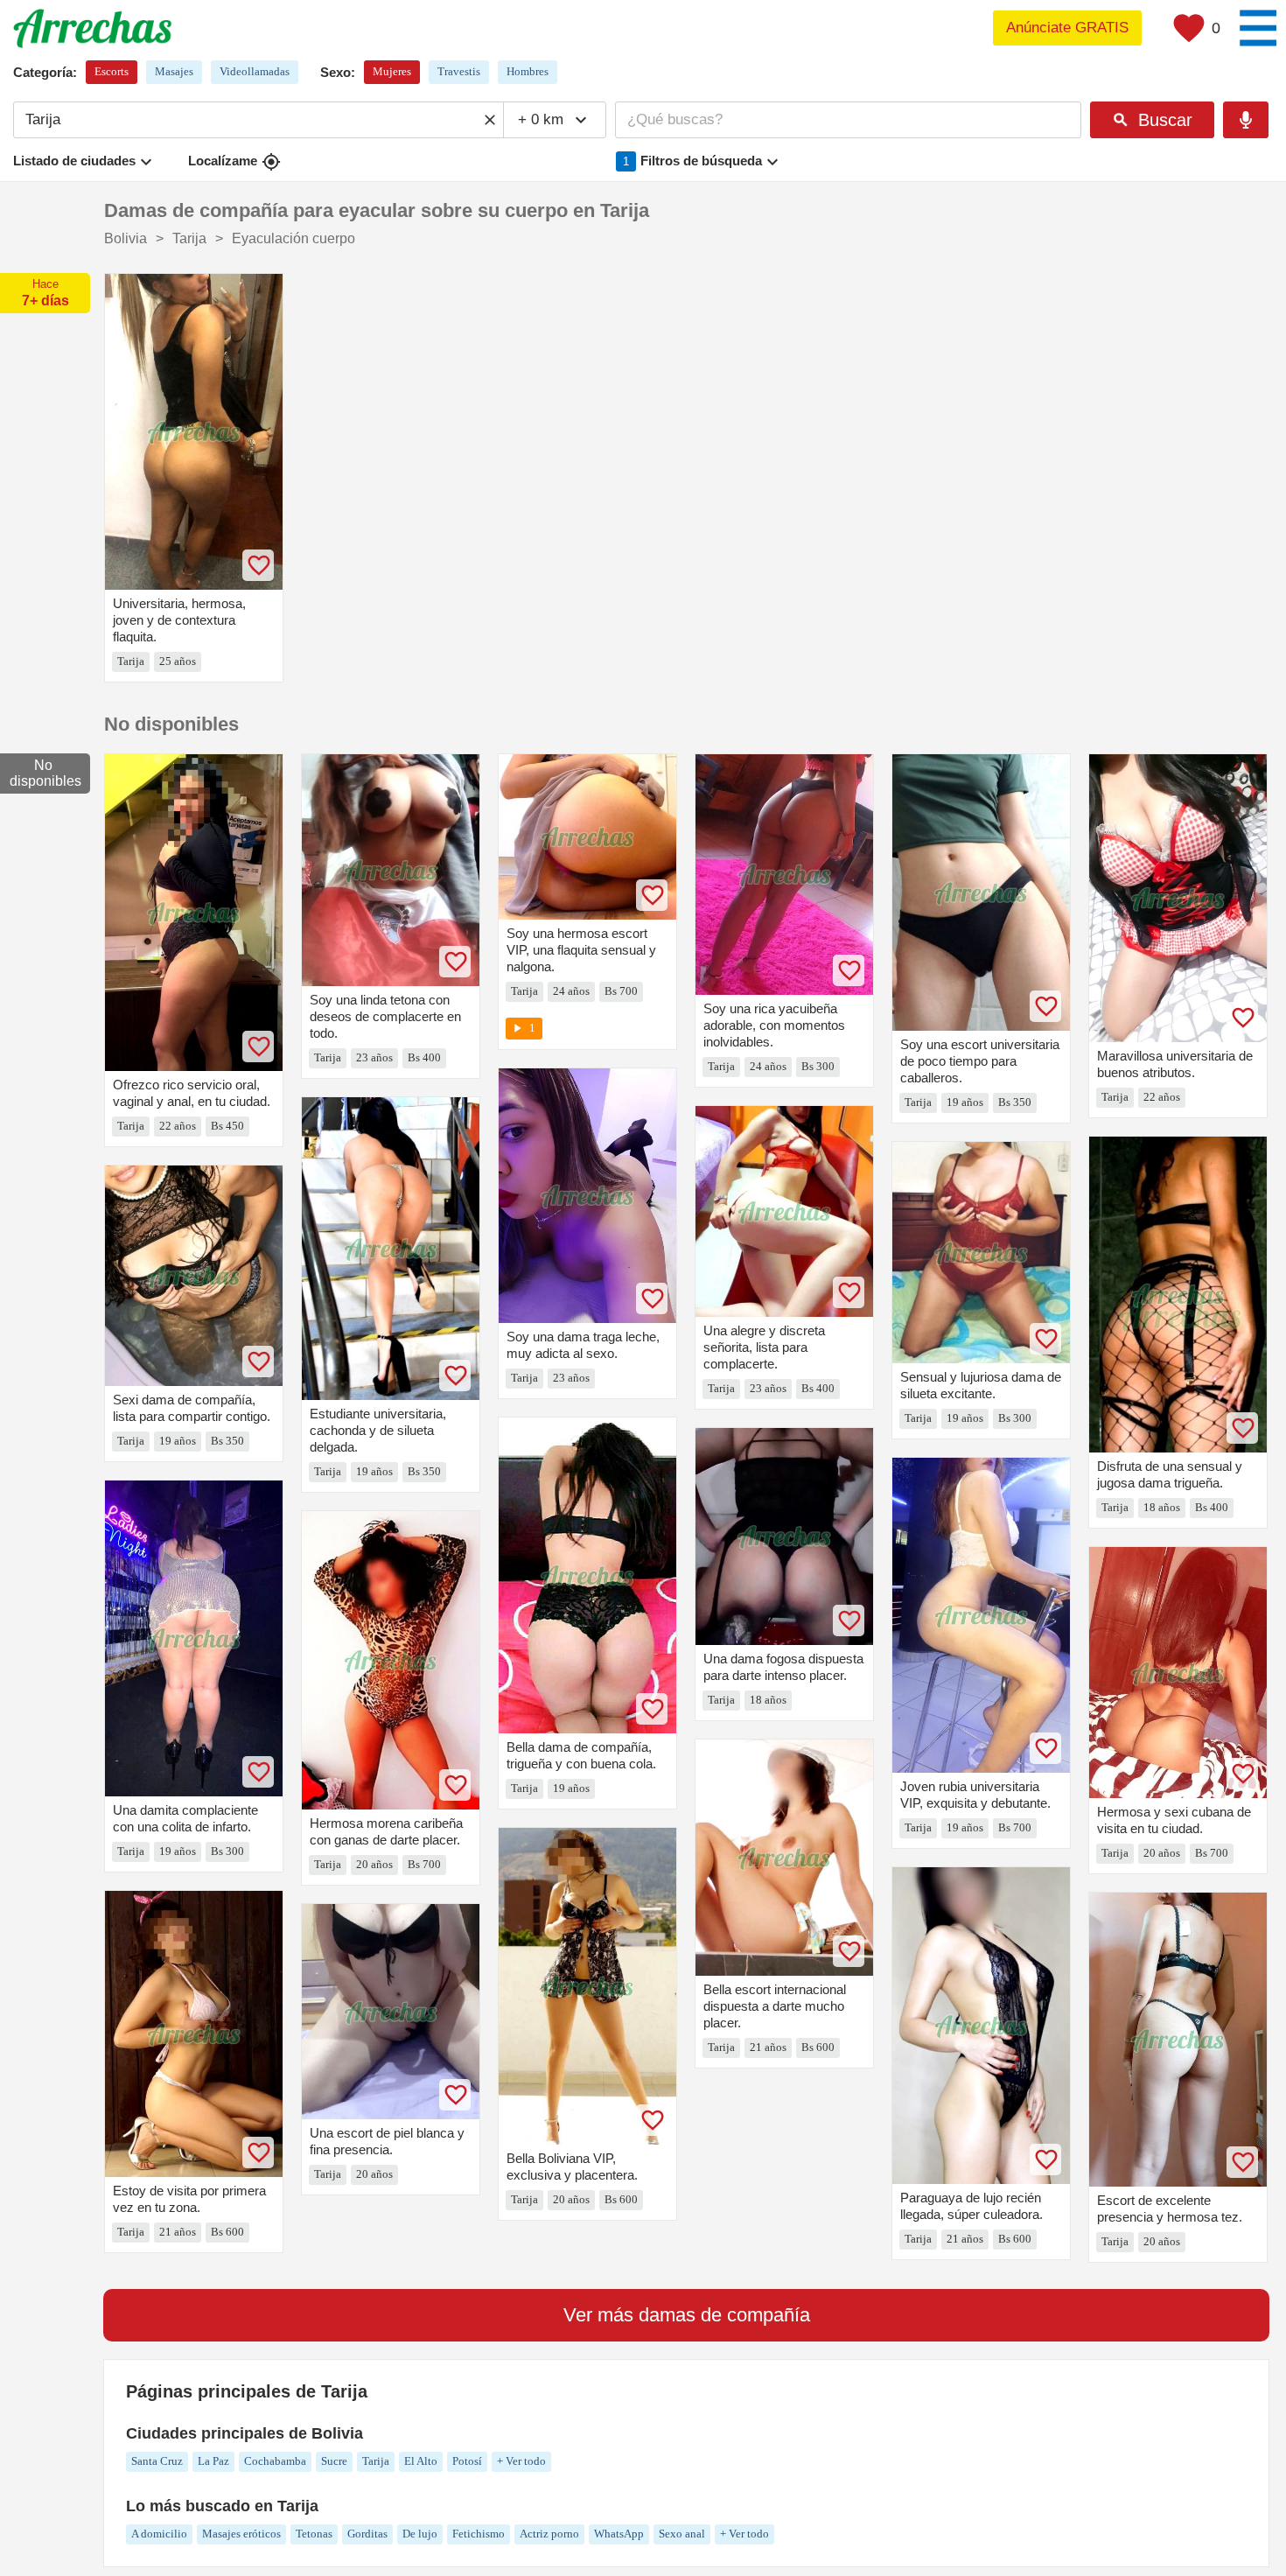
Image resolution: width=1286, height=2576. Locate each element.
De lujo (420, 2534)
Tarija (376, 2461)
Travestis (459, 71)
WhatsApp (619, 2534)
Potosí (467, 2461)
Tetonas (314, 2534)
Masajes (174, 71)
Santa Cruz (157, 2461)
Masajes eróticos (241, 2534)
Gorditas (367, 2534)
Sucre (334, 2461)
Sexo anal (682, 2534)
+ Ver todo (521, 2461)
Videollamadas (255, 71)
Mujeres (392, 71)
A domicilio (159, 2534)
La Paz (213, 2461)
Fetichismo (479, 2534)
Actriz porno (549, 2534)
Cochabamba (275, 2461)
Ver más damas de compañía (687, 2315)
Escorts (112, 71)
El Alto (421, 2461)
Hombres (528, 71)
